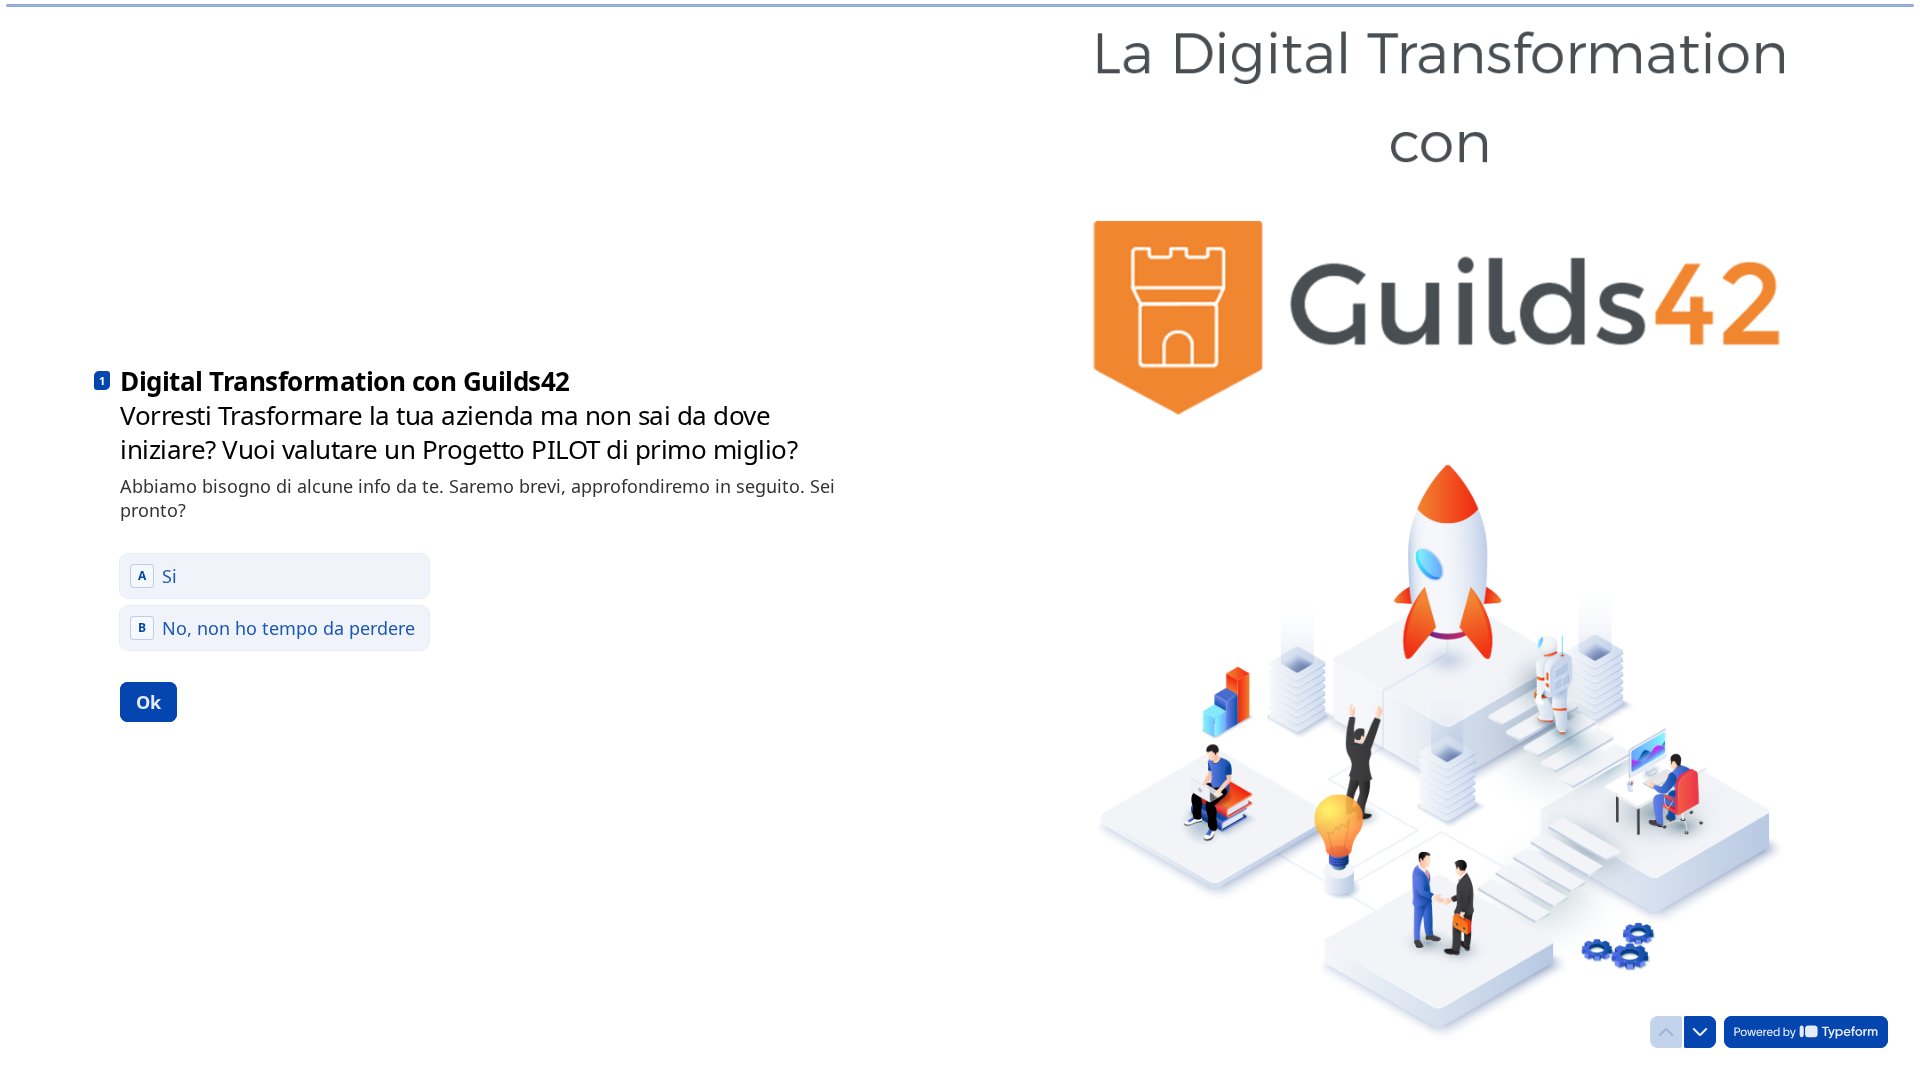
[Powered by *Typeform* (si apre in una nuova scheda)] (1806, 1032)
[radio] (274, 576)
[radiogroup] (274, 602)
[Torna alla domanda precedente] (1666, 1032)
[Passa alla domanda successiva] (1700, 1032)
